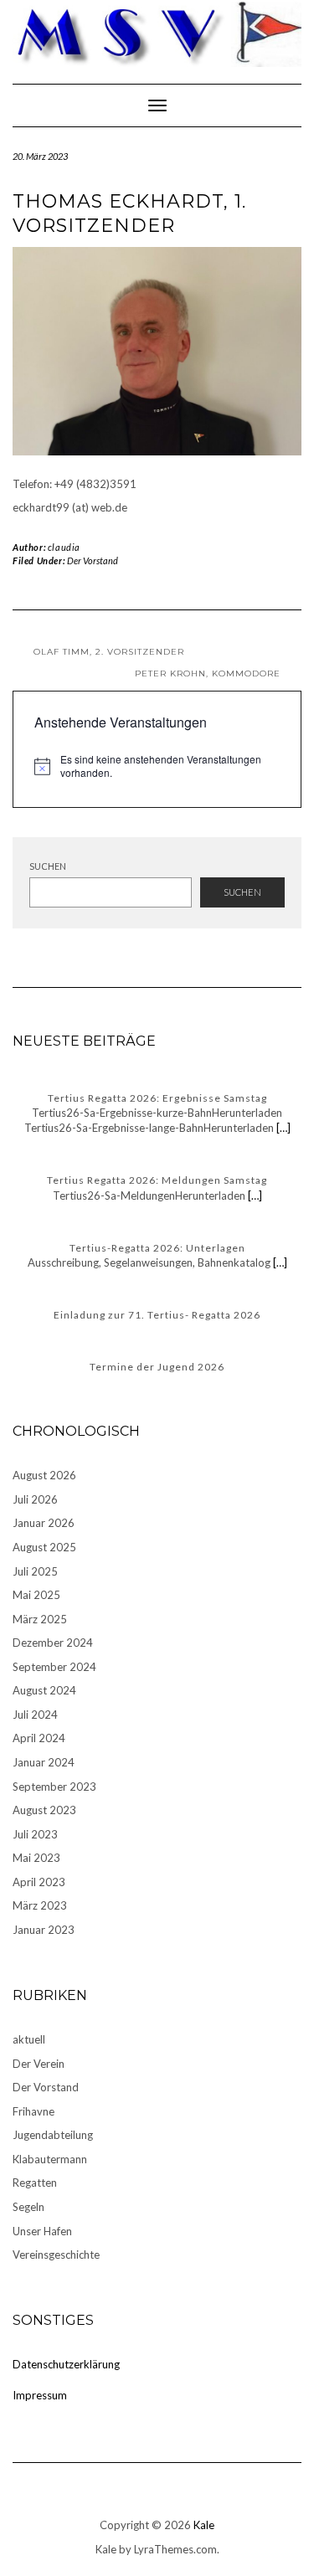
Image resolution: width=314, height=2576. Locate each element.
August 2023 (44, 1810)
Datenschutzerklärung (66, 2364)
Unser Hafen (42, 2231)
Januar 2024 (44, 1762)
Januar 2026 (44, 1523)
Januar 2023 (44, 1930)
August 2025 (44, 1547)
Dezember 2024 (53, 1643)
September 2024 (54, 1667)
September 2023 (54, 1787)
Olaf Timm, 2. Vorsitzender (109, 652)
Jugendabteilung (53, 2135)
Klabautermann (50, 2159)
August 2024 (44, 1690)
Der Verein (39, 2064)
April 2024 (39, 1738)
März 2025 (40, 1619)
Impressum (40, 2395)
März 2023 (40, 1905)
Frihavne (33, 2111)
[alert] (157, 766)
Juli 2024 (35, 1715)
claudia (64, 547)
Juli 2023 (35, 1834)
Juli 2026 (35, 1499)
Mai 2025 (36, 1595)
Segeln (28, 2207)
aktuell (29, 2039)
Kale (204, 2525)
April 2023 (39, 1882)
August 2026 (44, 1475)
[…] (282, 1128)
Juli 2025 (35, 1571)
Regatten (35, 2183)
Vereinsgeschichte (56, 2255)
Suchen (48, 866)
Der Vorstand (93, 560)
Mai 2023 (36, 1858)
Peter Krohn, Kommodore (208, 674)
